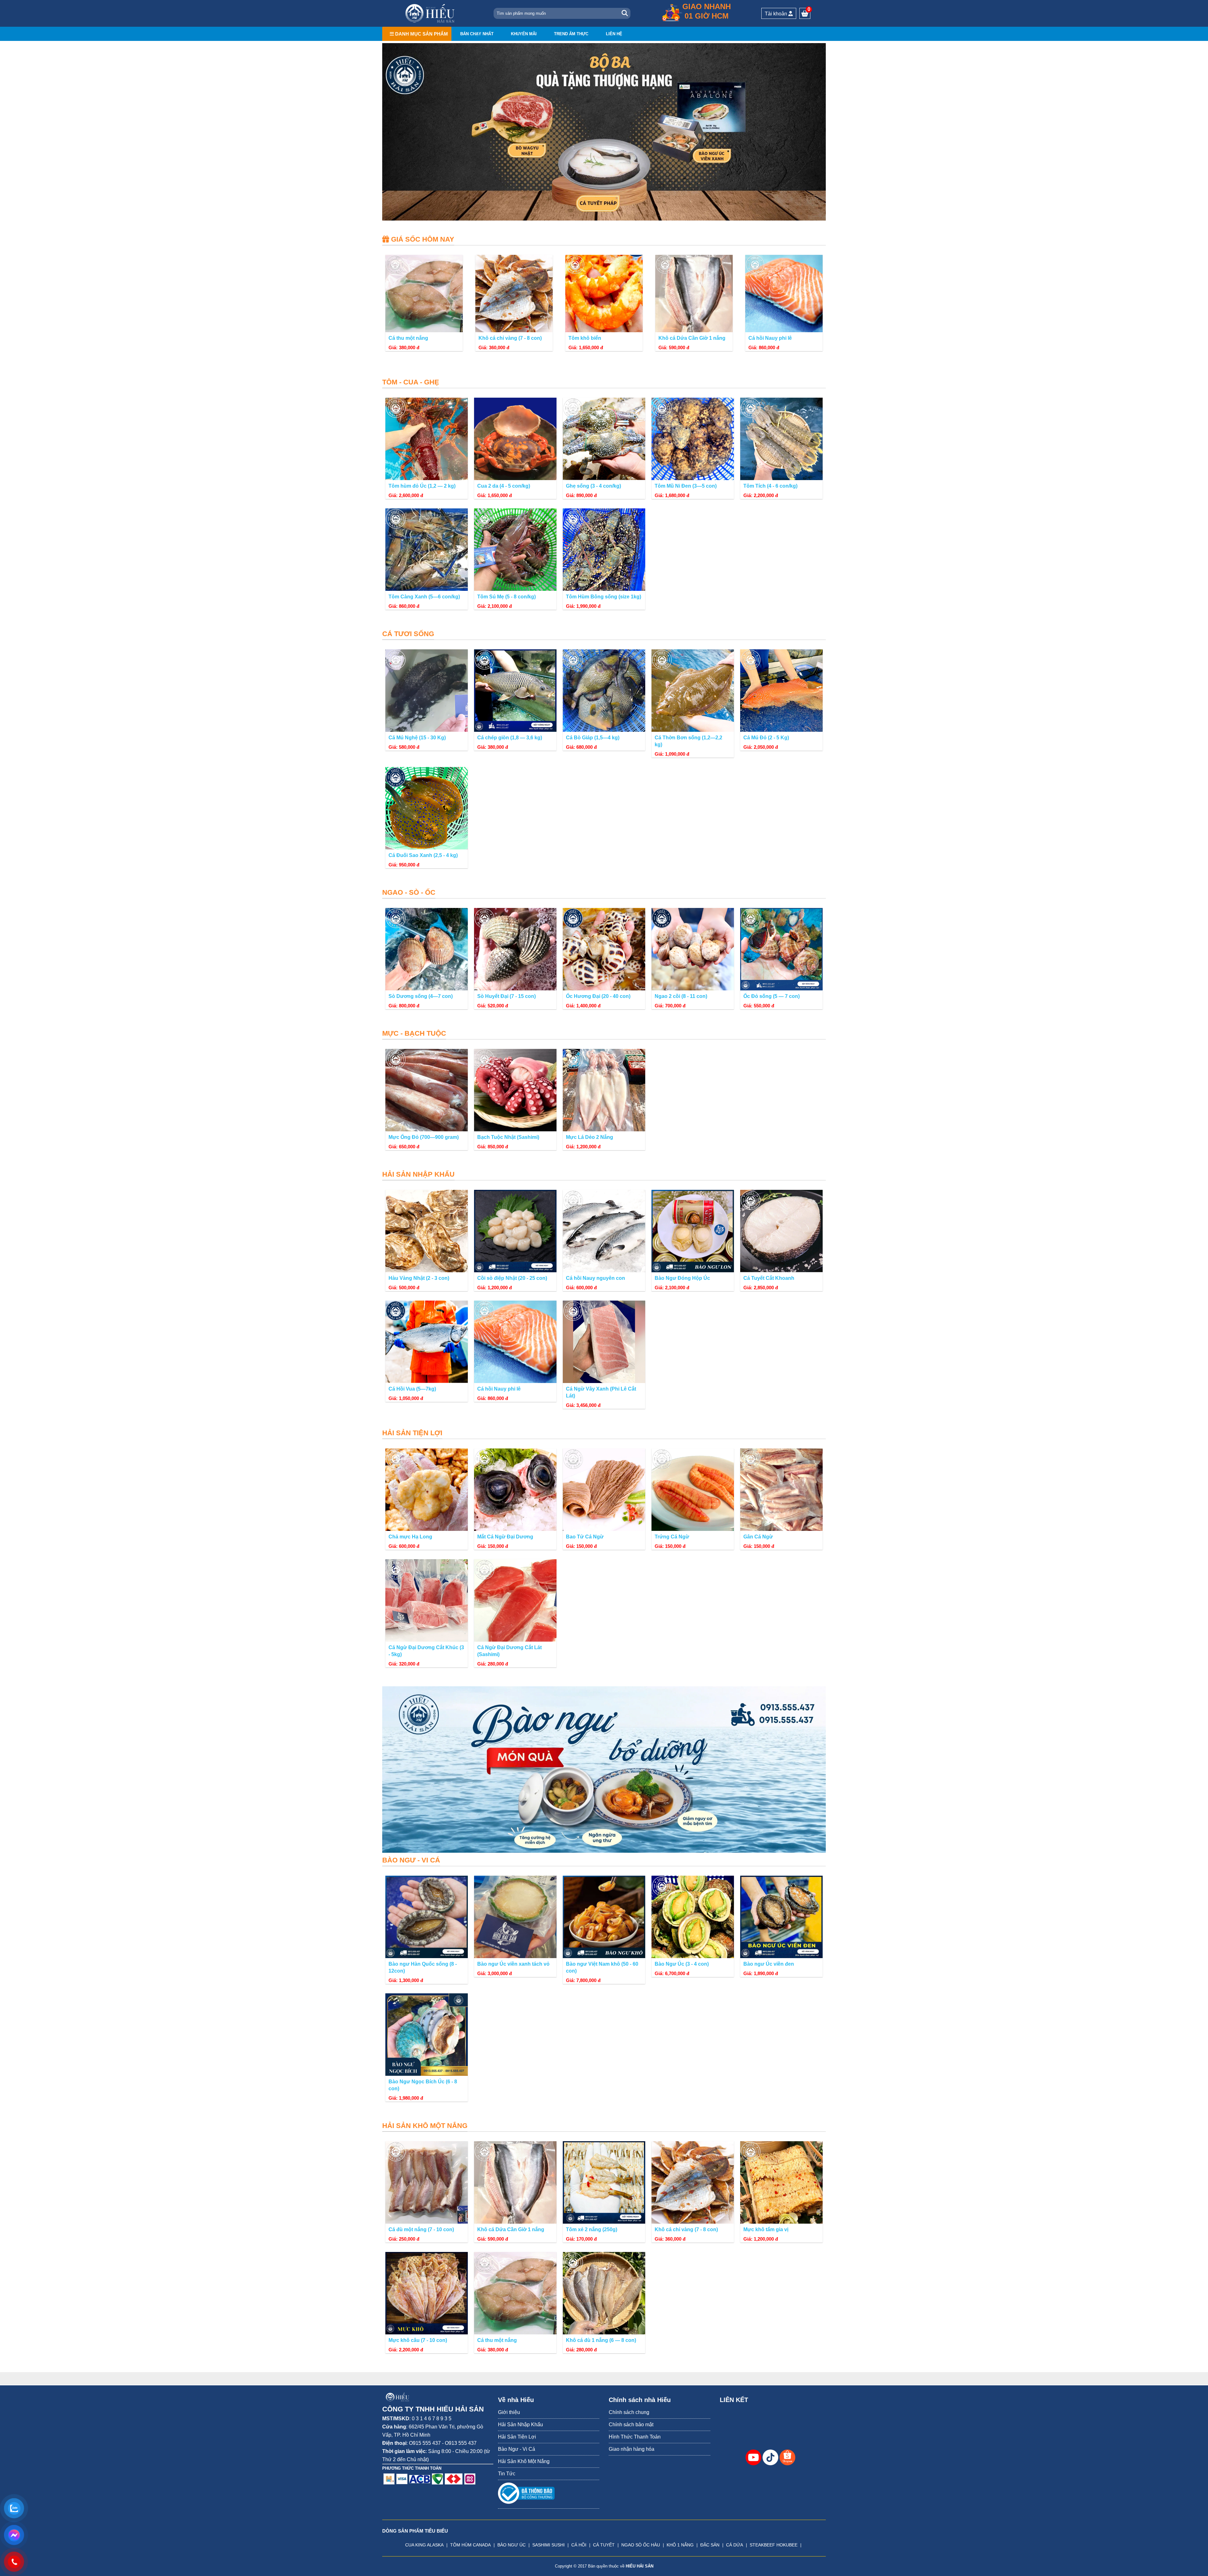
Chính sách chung (629, 2412)
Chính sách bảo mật (631, 2425)
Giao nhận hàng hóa (632, 2449)
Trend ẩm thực (571, 34)
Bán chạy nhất (477, 34)
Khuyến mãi (524, 34)
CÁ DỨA (735, 2545)
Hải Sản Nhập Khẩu (520, 2425)
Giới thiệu (509, 2412)
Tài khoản (777, 14)
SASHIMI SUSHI (548, 2545)
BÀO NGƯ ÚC (512, 2545)
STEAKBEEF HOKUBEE (774, 2545)
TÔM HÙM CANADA (470, 2545)
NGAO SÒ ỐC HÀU (641, 2545)
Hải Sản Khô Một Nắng (524, 2461)
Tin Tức (507, 2474)
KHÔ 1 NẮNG (680, 2545)
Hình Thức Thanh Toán (635, 2437)
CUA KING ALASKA (424, 2545)
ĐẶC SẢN (710, 2545)
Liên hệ (614, 34)
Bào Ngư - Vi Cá (517, 2449)
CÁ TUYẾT (604, 2545)
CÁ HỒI (579, 2545)
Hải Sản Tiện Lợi (517, 2437)
